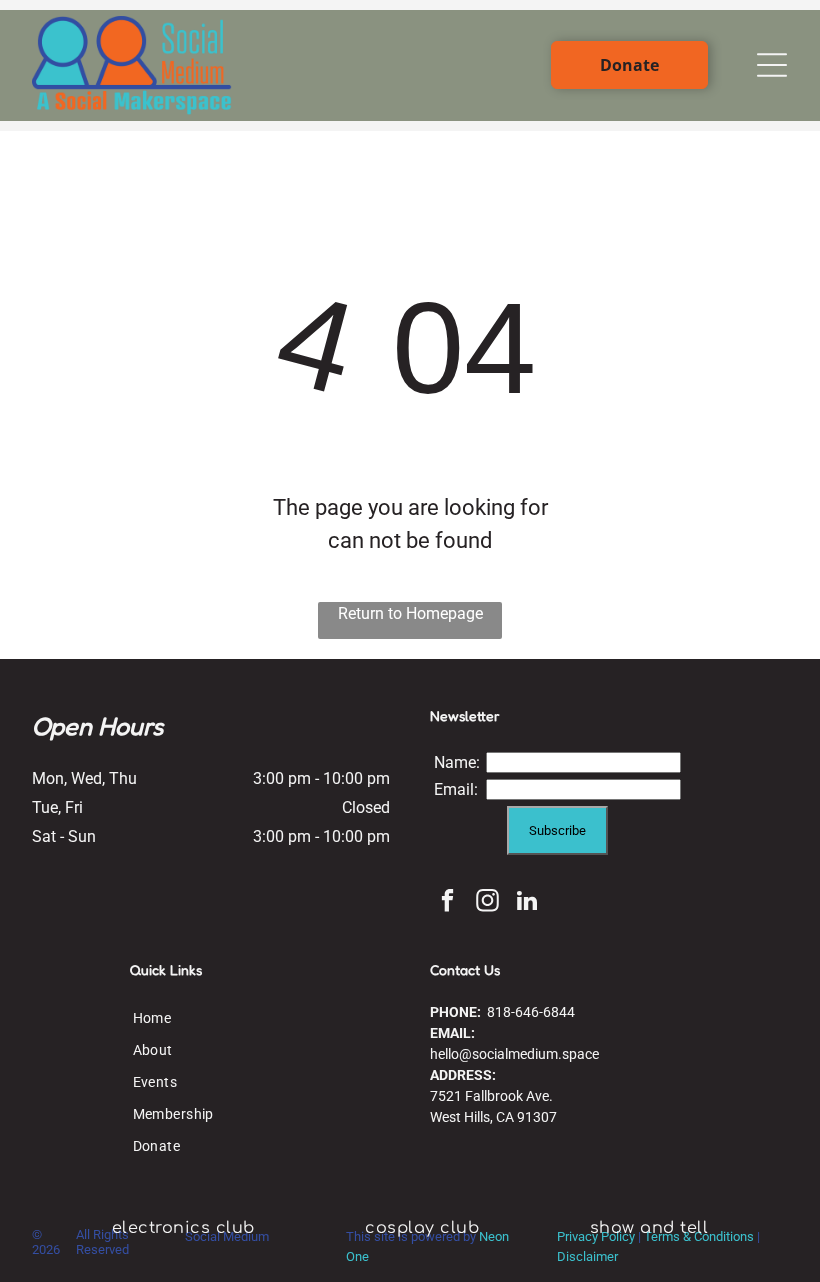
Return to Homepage (410, 613)
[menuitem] (174, 1018)
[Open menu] (772, 65)
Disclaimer (587, 1256)
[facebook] (447, 903)
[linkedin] (527, 903)
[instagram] (487, 903)
